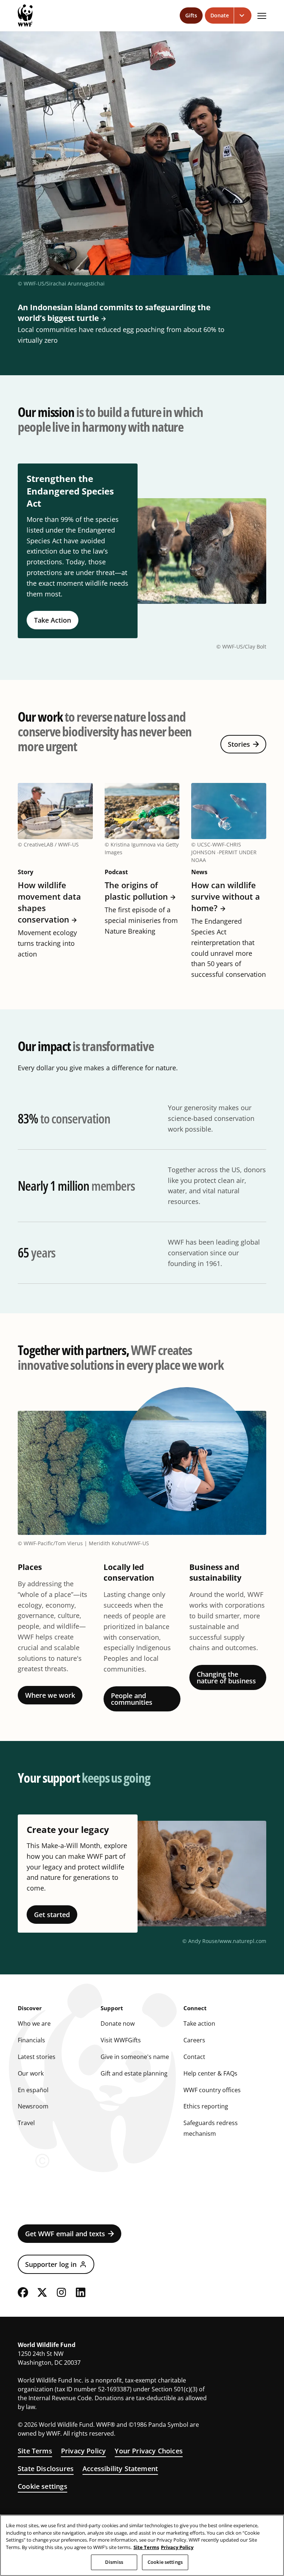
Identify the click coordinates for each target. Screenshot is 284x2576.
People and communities (132, 1699)
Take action (199, 2023)
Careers (194, 2040)
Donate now (118, 2023)
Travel (26, 2123)
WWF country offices (212, 2090)
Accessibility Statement (120, 2469)
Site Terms (35, 2451)
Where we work (50, 1695)
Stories (239, 744)
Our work (31, 2073)
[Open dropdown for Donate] (243, 16)
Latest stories (37, 2057)
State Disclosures (46, 2469)
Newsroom (33, 2106)
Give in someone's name (135, 2057)
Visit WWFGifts (121, 2040)
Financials (31, 2040)
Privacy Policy (84, 2451)
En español (33, 2090)
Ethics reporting (206, 2106)
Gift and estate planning (134, 2073)
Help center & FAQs (210, 2073)
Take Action (53, 620)
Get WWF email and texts (65, 2234)
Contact (194, 2057)
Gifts (191, 15)
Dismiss (114, 2562)
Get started (52, 1915)
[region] (142, 2545)
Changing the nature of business (226, 1677)
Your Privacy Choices (149, 2451)
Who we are (34, 2023)
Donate (220, 15)
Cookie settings (43, 2486)
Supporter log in (51, 2264)
